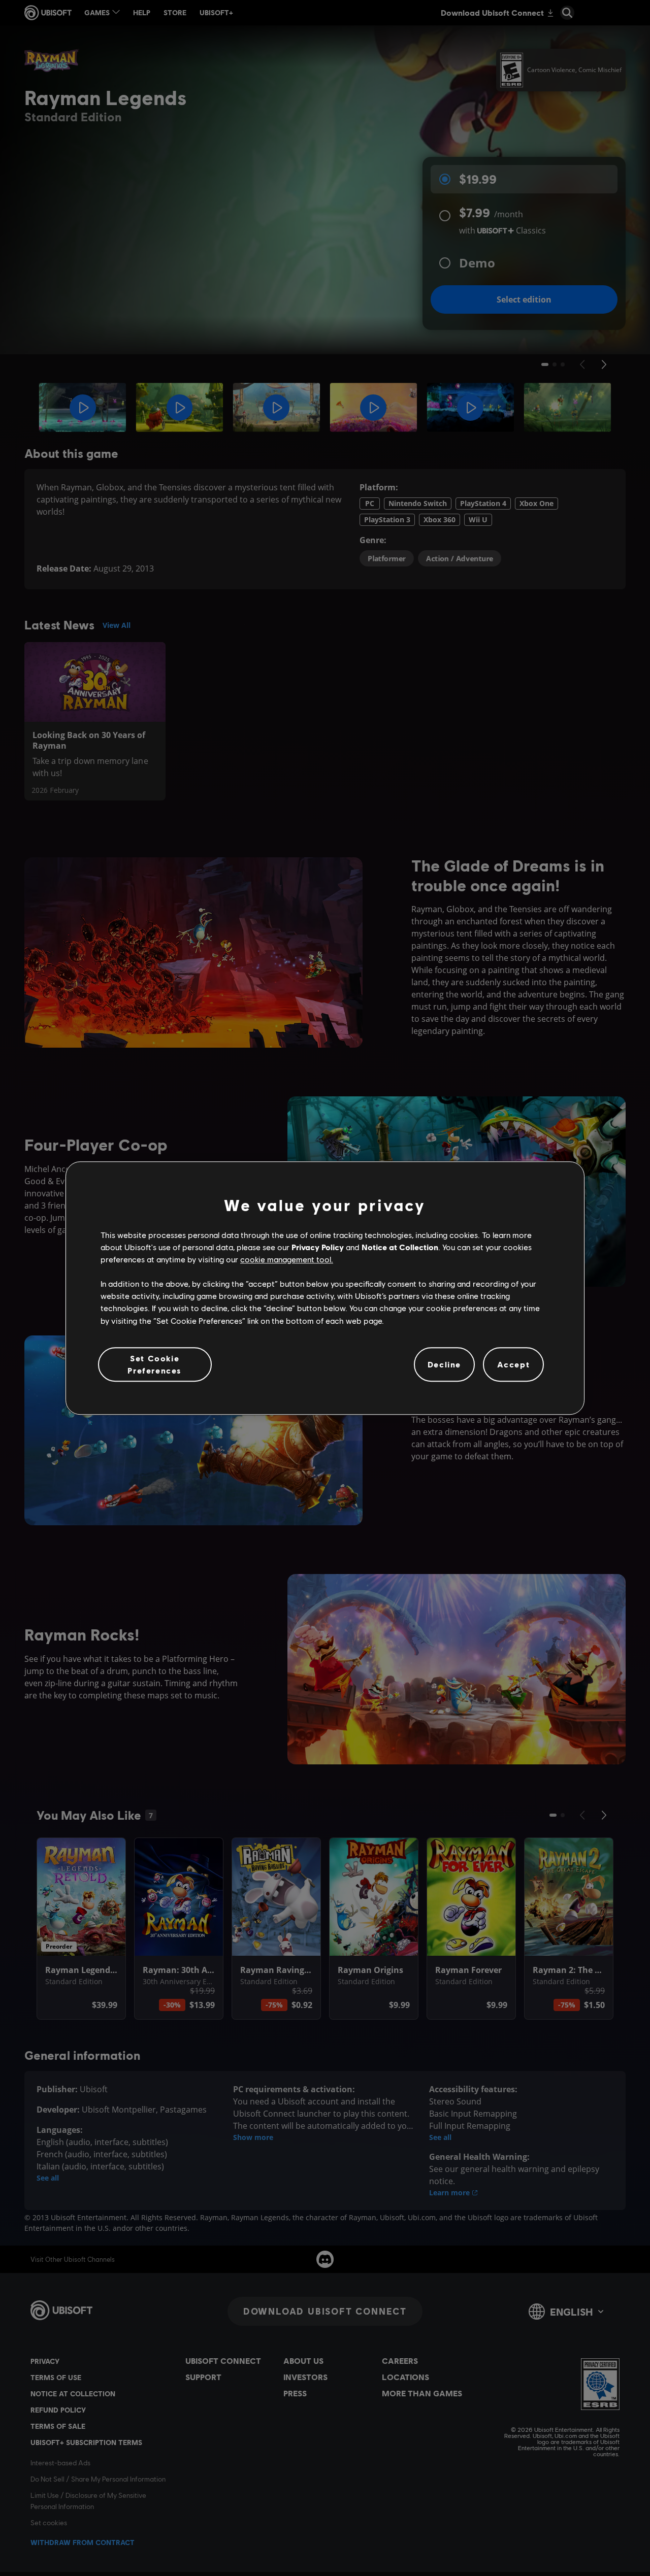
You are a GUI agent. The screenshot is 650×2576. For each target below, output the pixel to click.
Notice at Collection (400, 1247)
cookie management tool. (287, 1259)
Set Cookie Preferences (155, 1364)
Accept (514, 1364)
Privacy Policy (318, 1247)
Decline (444, 1364)
